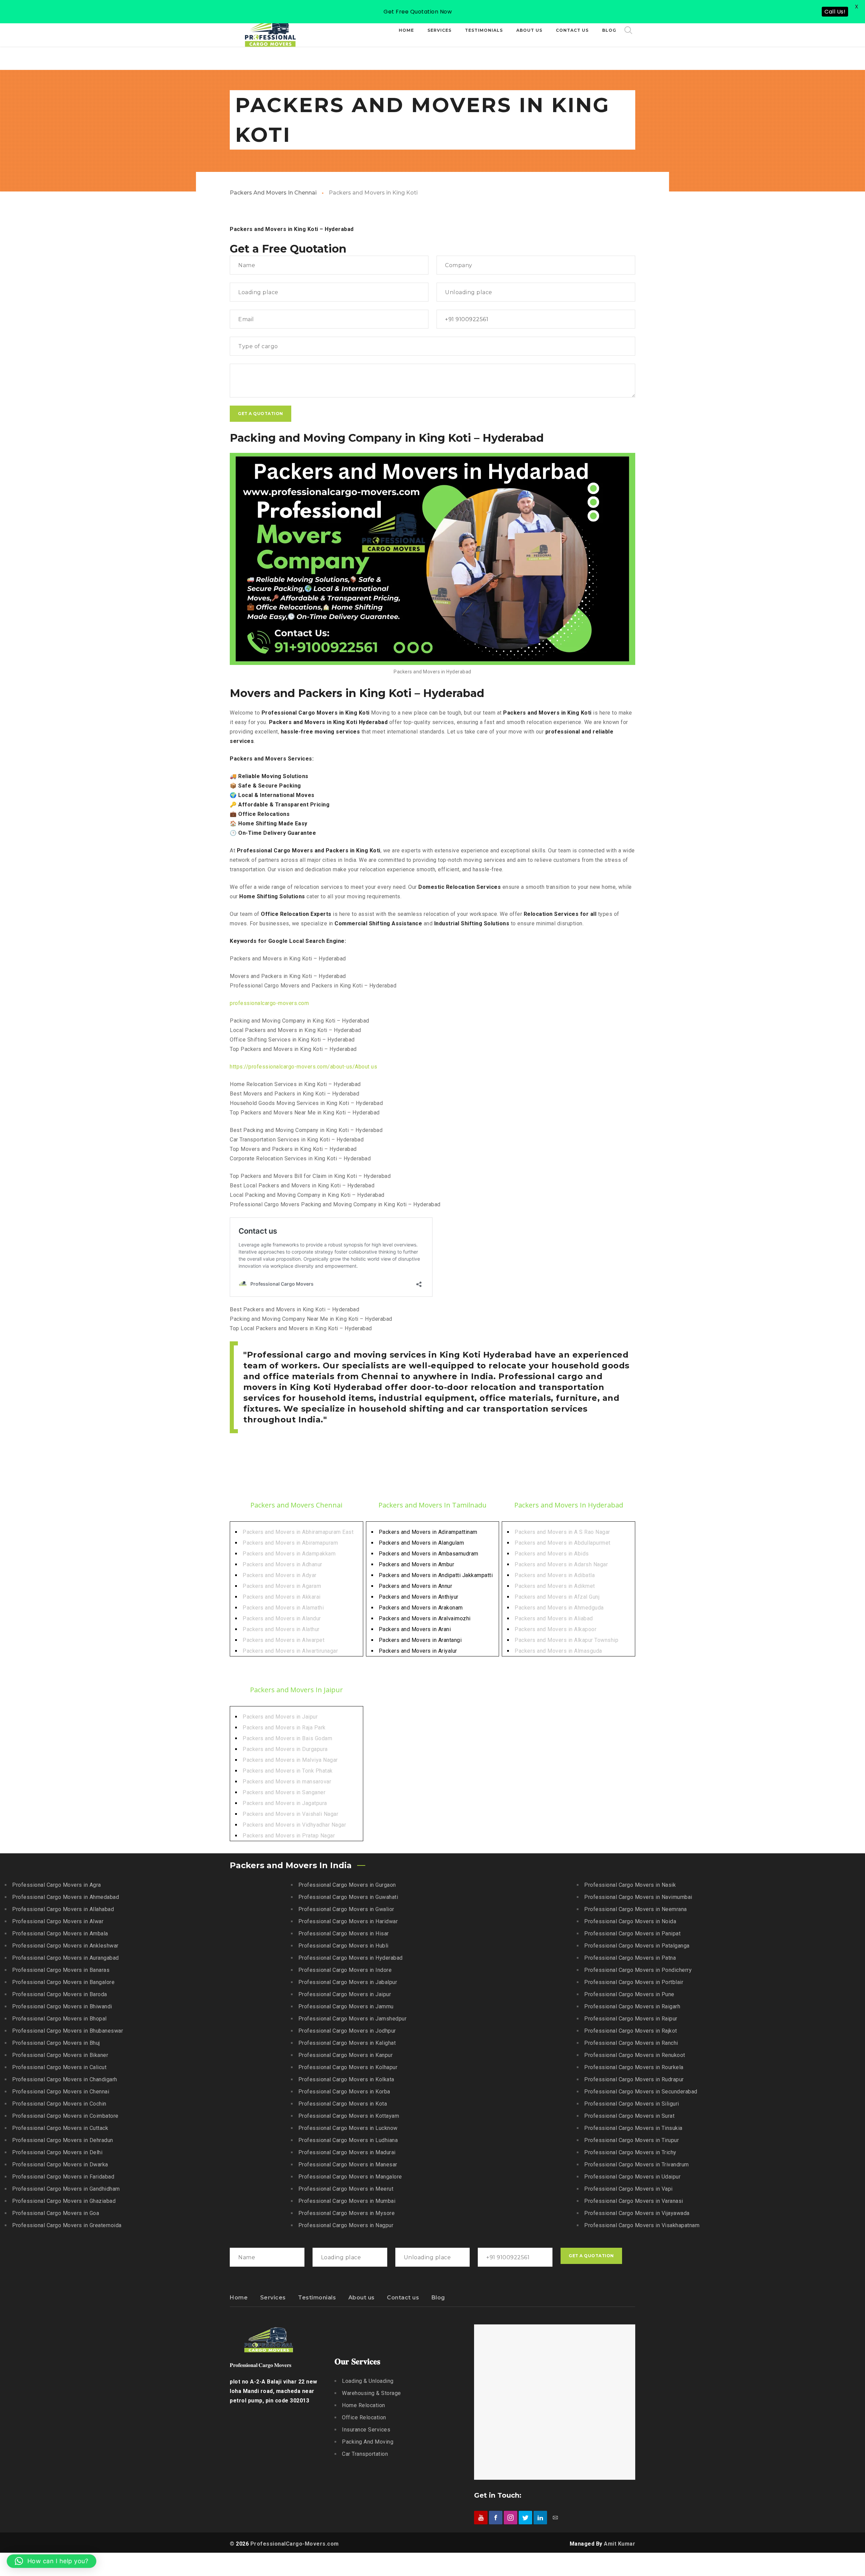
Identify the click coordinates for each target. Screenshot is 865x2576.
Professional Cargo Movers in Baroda (60, 1994)
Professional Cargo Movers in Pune (629, 1994)
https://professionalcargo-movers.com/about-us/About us (303, 1067)
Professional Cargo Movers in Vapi (628, 2189)
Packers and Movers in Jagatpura (285, 1803)
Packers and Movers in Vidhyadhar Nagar (294, 1825)
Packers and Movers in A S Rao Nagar (562, 1532)
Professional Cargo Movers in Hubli (343, 1946)
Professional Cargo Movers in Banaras (61, 1970)
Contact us (403, 2298)
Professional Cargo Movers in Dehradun (63, 2140)
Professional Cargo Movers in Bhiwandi (62, 2006)
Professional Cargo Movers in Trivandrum (637, 2165)
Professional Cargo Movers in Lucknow (348, 2128)
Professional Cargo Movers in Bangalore (63, 1982)
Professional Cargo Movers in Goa (56, 2213)
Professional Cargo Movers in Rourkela (634, 2067)
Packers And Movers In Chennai (273, 193)
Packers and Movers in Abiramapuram (290, 1543)
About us (362, 2298)
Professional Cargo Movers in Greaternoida (67, 2225)
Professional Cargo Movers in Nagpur (346, 2225)
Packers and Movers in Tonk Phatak (288, 1771)
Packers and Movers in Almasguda (558, 1651)
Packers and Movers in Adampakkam (289, 1554)
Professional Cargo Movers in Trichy (630, 2152)
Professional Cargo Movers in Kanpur (346, 2055)
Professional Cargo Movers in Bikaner (60, 2055)
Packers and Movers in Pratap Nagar (289, 1836)
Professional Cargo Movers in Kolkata (346, 2079)
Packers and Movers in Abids (552, 1554)
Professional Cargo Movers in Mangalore (350, 2177)
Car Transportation (365, 2454)
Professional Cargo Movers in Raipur (631, 2019)
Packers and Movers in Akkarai (282, 1597)
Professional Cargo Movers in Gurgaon (347, 1885)
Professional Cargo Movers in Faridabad (63, 2177)
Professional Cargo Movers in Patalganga (637, 1946)
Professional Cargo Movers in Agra (57, 1885)
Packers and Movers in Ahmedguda (559, 1608)
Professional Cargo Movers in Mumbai (347, 2201)
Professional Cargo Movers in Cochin (59, 2104)
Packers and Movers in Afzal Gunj (557, 1597)
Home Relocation (364, 2405)
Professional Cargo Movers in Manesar (348, 2165)
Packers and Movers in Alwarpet (283, 1640)
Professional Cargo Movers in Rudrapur (634, 2079)
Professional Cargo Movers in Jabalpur (348, 1982)
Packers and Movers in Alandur (282, 1618)
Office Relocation (364, 2417)
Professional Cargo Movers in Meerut (346, 2189)
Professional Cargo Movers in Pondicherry (638, 1970)
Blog (438, 2298)
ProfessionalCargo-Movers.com (295, 2544)
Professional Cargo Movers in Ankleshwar (65, 1946)
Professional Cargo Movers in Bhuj (56, 2043)
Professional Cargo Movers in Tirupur (632, 2140)
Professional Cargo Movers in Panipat (632, 1934)
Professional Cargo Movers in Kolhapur (348, 2067)
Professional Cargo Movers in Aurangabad (66, 1958)
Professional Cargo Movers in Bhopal (59, 2019)
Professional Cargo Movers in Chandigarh (65, 2079)
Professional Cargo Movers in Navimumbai (638, 1897)
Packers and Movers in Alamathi (283, 1608)
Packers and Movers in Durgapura (285, 1749)
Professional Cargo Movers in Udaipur (632, 2177)
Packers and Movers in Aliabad (554, 1618)
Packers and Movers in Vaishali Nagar (290, 1814)
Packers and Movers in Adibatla (555, 1575)
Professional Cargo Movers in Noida (630, 1921)
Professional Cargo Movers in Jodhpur (347, 2031)
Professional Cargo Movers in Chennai (61, 2092)
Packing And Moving (368, 2442)
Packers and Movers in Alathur (281, 1629)
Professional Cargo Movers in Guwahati (348, 1897)
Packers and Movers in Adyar (280, 1575)
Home (239, 2298)
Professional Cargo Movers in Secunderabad (641, 2092)
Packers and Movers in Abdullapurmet (563, 1543)
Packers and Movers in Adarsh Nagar (561, 1564)
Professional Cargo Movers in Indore (345, 1970)
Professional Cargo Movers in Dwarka (60, 2165)
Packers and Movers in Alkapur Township (566, 1640)
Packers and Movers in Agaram (282, 1586)
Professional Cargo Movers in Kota (343, 2104)
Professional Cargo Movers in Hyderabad (351, 1958)
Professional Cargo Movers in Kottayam (349, 2116)
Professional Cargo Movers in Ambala (60, 1934)
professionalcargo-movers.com (269, 1003)
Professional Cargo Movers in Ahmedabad (66, 1897)
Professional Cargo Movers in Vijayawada (637, 2213)
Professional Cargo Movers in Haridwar (348, 1921)
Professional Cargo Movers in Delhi (57, 2152)
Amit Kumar (620, 2544)
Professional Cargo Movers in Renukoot (635, 2055)
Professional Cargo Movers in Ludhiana (348, 2140)
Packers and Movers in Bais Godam (287, 1738)
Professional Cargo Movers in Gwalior (346, 1909)
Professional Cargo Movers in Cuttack (60, 2128)
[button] (52, 2561)
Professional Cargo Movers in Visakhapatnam (642, 2225)
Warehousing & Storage (372, 2393)
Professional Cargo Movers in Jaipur (345, 1994)
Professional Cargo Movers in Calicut (59, 2067)
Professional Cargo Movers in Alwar (58, 1921)
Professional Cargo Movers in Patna (630, 1958)
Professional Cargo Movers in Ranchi (631, 2043)
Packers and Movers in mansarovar (287, 1782)
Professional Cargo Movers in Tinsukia (633, 2128)
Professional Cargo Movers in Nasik (630, 1885)
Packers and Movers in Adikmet (555, 1586)
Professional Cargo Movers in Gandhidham (66, 2189)
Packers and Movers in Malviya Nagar (290, 1760)
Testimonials (317, 2298)
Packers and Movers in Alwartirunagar (290, 1651)
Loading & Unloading (368, 2381)
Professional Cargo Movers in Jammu (346, 2006)
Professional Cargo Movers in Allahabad (63, 1909)
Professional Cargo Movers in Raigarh (632, 2006)
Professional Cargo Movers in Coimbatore (65, 2116)
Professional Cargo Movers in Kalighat (347, 2043)
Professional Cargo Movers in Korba (344, 2092)
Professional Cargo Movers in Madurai (347, 2152)
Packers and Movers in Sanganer (284, 1792)
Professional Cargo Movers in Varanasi (634, 2201)
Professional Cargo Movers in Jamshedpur (353, 2019)
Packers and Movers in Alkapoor (555, 1629)
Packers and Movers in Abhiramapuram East (298, 1532)
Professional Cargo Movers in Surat (629, 2116)
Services (273, 2298)
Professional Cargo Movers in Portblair (634, 1982)
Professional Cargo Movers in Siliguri (632, 2104)
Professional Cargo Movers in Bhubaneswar (68, 2031)
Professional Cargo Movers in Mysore (347, 2213)
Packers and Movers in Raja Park (284, 1728)
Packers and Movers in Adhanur (282, 1564)
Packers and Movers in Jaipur (280, 1717)
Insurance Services (366, 2430)
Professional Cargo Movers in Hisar (344, 1934)
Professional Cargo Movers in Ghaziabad (64, 2201)
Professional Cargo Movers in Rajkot (631, 2031)
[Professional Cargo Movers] (270, 30)
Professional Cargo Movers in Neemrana (636, 1909)
